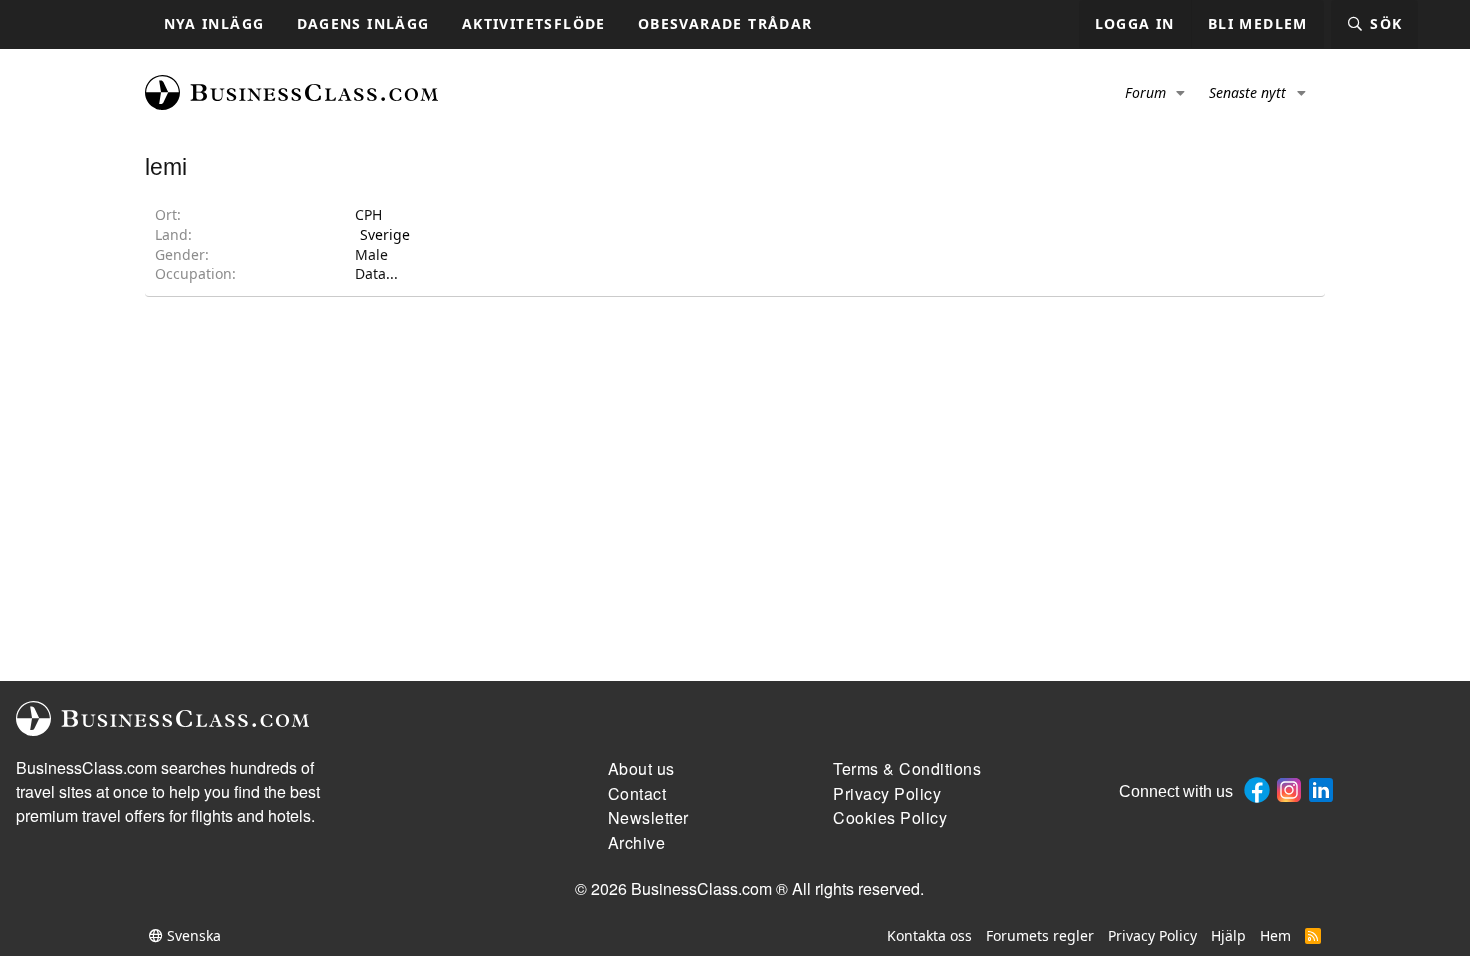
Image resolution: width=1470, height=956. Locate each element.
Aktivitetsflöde (534, 23)
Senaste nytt (1247, 92)
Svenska (192, 935)
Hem (1275, 935)
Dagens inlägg (363, 23)
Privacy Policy (1152, 935)
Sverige (385, 234)
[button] (1181, 93)
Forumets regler (1040, 935)
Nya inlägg (214, 23)
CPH (368, 214)
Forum (1145, 92)
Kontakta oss (929, 935)
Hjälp (1228, 935)
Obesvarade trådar (725, 23)
